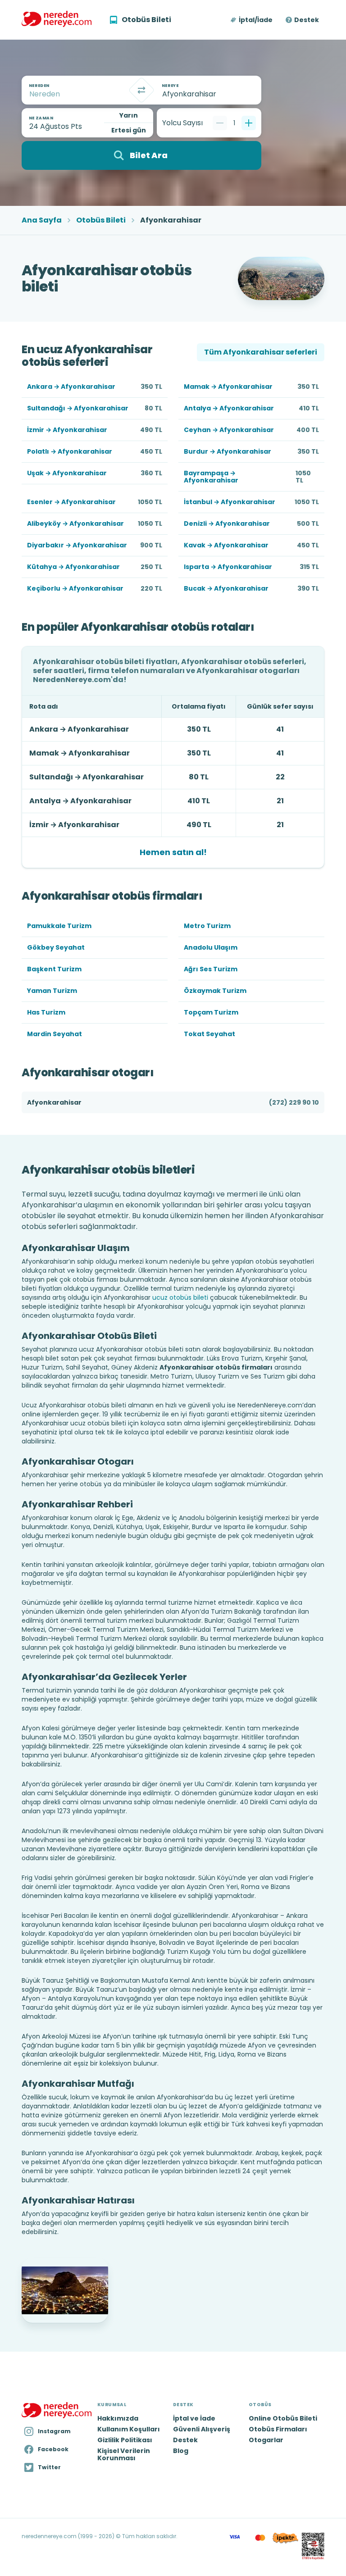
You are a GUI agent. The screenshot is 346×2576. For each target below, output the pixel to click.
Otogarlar (266, 2440)
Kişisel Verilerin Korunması (124, 2454)
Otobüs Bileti (101, 220)
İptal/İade (256, 20)
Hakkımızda (118, 2418)
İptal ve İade (194, 2418)
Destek (307, 20)
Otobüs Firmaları (278, 2429)
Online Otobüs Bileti (283, 2418)
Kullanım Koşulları (129, 2429)
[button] (252, 20)
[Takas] (141, 90)
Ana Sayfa (42, 220)
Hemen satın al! (173, 852)
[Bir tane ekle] (249, 123)
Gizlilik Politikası (125, 2440)
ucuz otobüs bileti (180, 1297)
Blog (181, 2451)
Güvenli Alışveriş (202, 2429)
